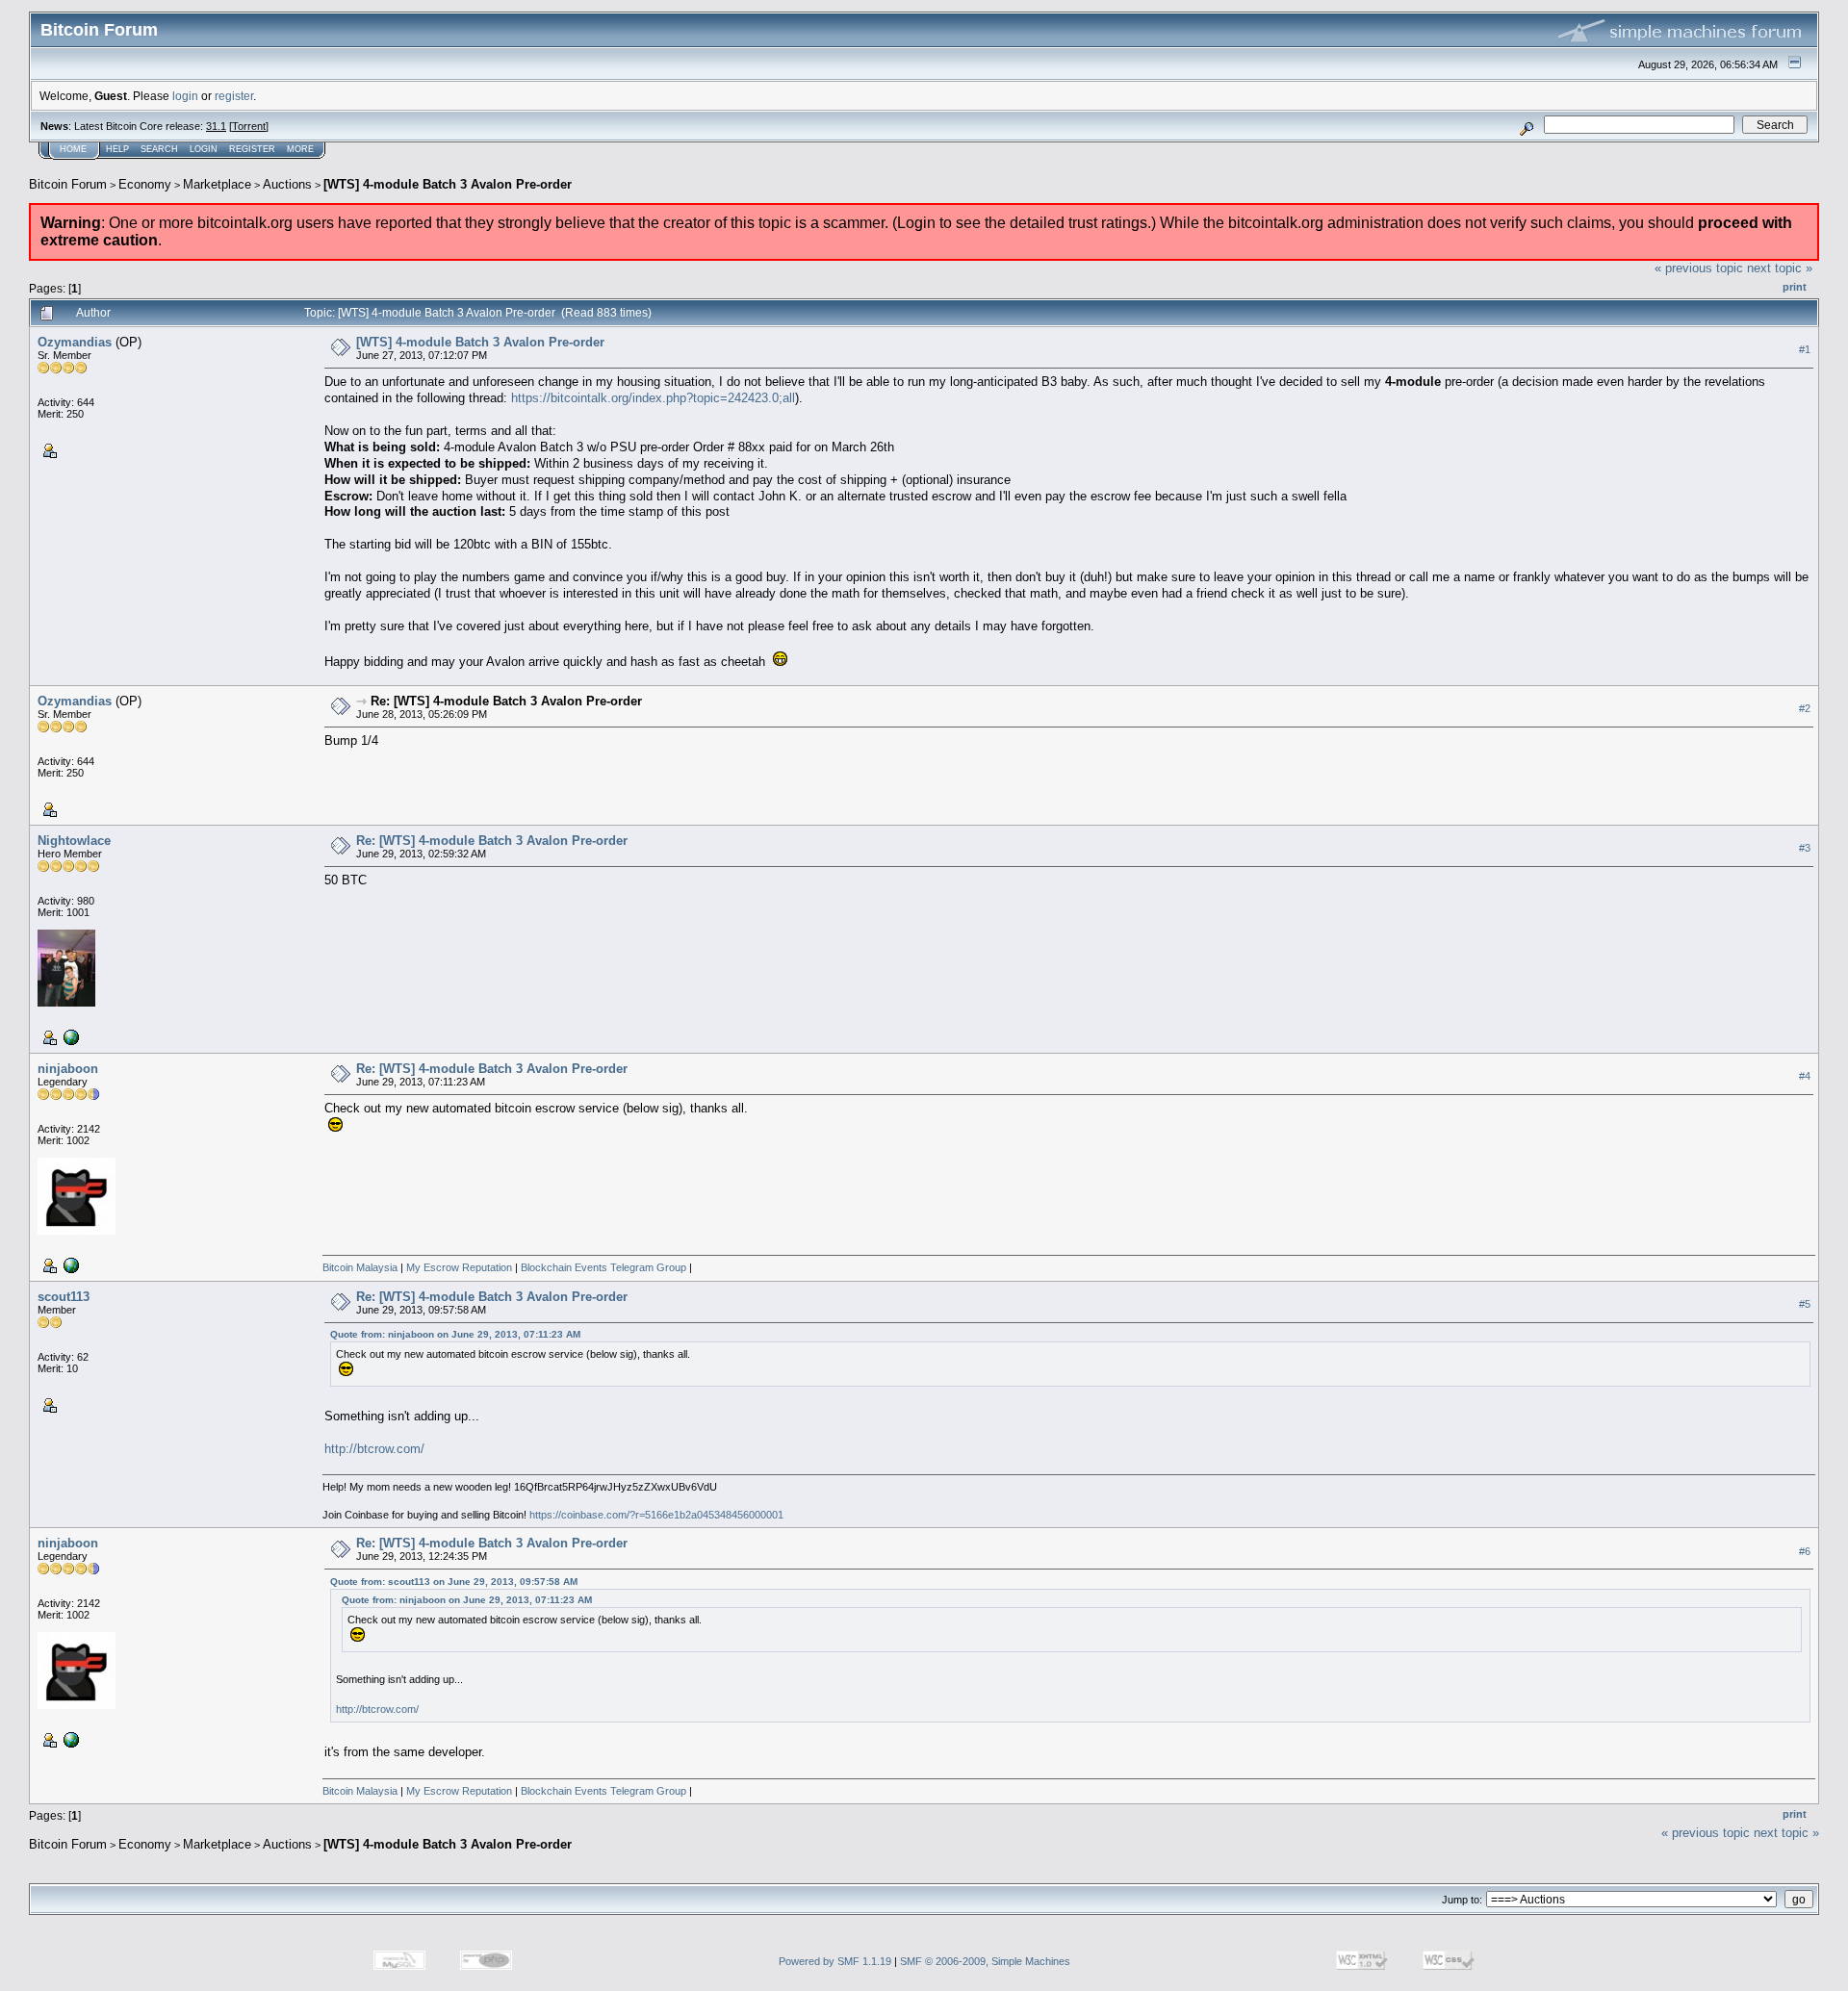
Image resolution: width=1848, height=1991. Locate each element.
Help (117, 149)
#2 (1805, 708)
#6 (1805, 1551)
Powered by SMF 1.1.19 (835, 1961)
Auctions (287, 184)
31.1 (216, 126)
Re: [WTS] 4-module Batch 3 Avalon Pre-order (506, 701)
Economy (145, 184)
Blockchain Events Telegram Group (603, 1267)
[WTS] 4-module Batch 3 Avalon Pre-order (448, 184)
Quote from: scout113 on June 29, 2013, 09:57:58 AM (454, 1582)
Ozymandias (75, 342)
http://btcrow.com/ (374, 1449)
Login (204, 149)
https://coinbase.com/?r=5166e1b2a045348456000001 (656, 1515)
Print (1795, 287)
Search (159, 149)
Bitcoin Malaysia (360, 1267)
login (185, 96)
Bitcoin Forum (68, 184)
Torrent (249, 126)
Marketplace (217, 184)
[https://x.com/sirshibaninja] (69, 1264)
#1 (1805, 349)
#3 (1805, 848)
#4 (1805, 1076)
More (300, 149)
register (234, 96)
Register (252, 149)
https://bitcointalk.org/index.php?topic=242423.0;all (653, 398)
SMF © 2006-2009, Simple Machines (985, 1961)
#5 (1805, 1304)
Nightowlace (74, 841)
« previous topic (1699, 268)
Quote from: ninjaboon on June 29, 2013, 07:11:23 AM (455, 1334)
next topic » (1780, 268)
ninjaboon (68, 1069)
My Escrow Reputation (458, 1267)
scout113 (64, 1297)
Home (73, 149)
